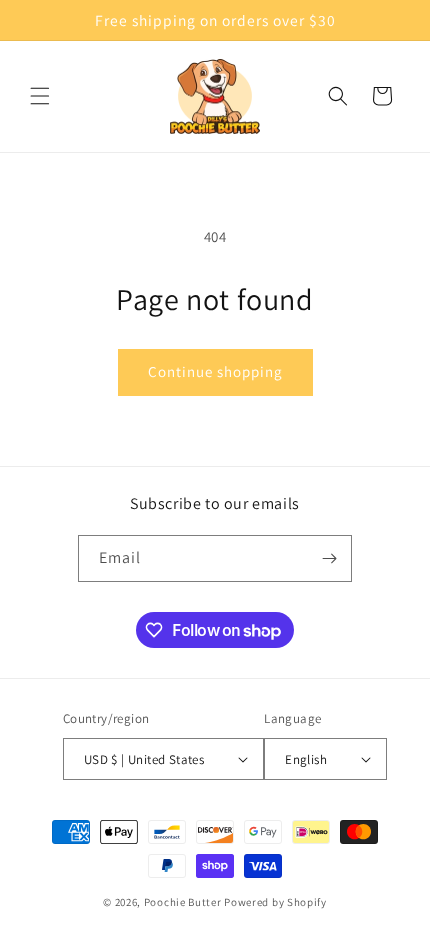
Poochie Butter (183, 902)
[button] (40, 96)
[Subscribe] (329, 558)
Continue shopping (215, 371)
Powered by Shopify (275, 902)
